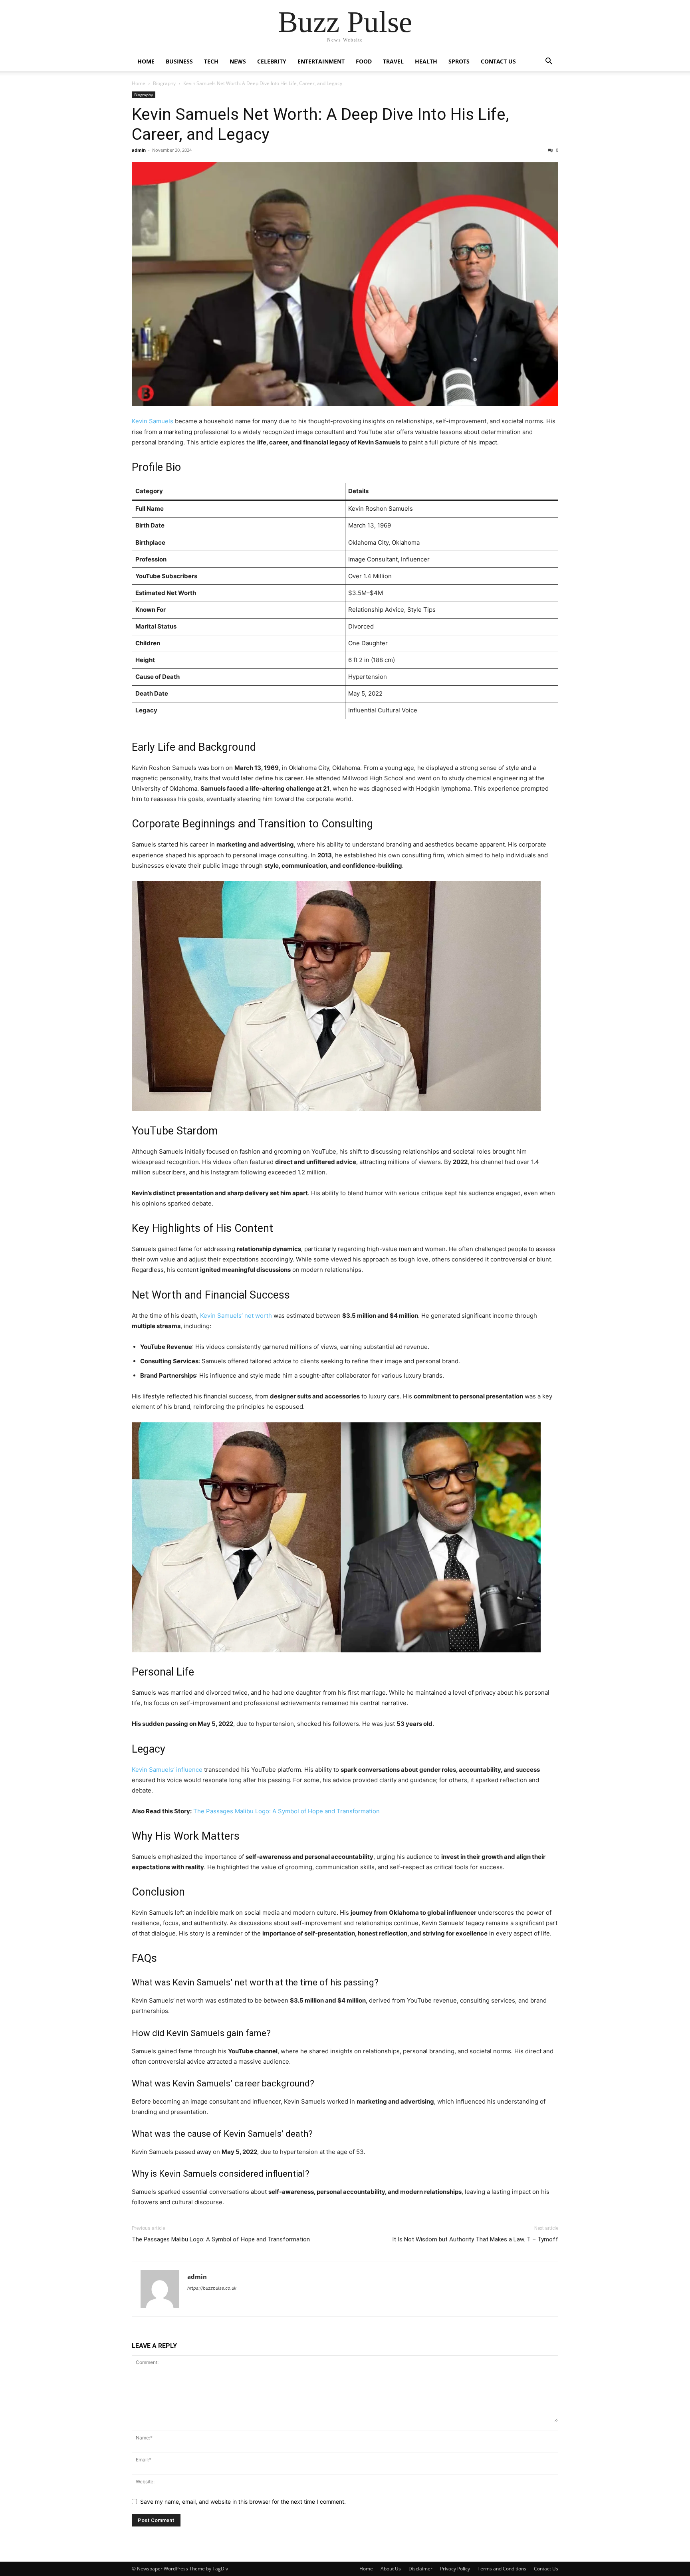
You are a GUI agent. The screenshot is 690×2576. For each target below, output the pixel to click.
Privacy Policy (455, 2569)
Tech (211, 61)
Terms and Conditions (502, 2569)
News (238, 61)
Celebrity (272, 61)
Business (179, 61)
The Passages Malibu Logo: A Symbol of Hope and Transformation (287, 1811)
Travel (393, 61)
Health (426, 61)
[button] (549, 62)
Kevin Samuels (153, 421)
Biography (164, 83)
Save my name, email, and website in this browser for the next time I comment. (243, 2502)
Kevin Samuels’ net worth (236, 1316)
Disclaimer (420, 2569)
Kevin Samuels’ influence (167, 1770)
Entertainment (321, 61)
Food (364, 61)
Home (146, 61)
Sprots (459, 61)
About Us (391, 2569)
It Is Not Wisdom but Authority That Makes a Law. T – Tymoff (475, 2239)
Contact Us (498, 61)
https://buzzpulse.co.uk (212, 2288)
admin (139, 150)
